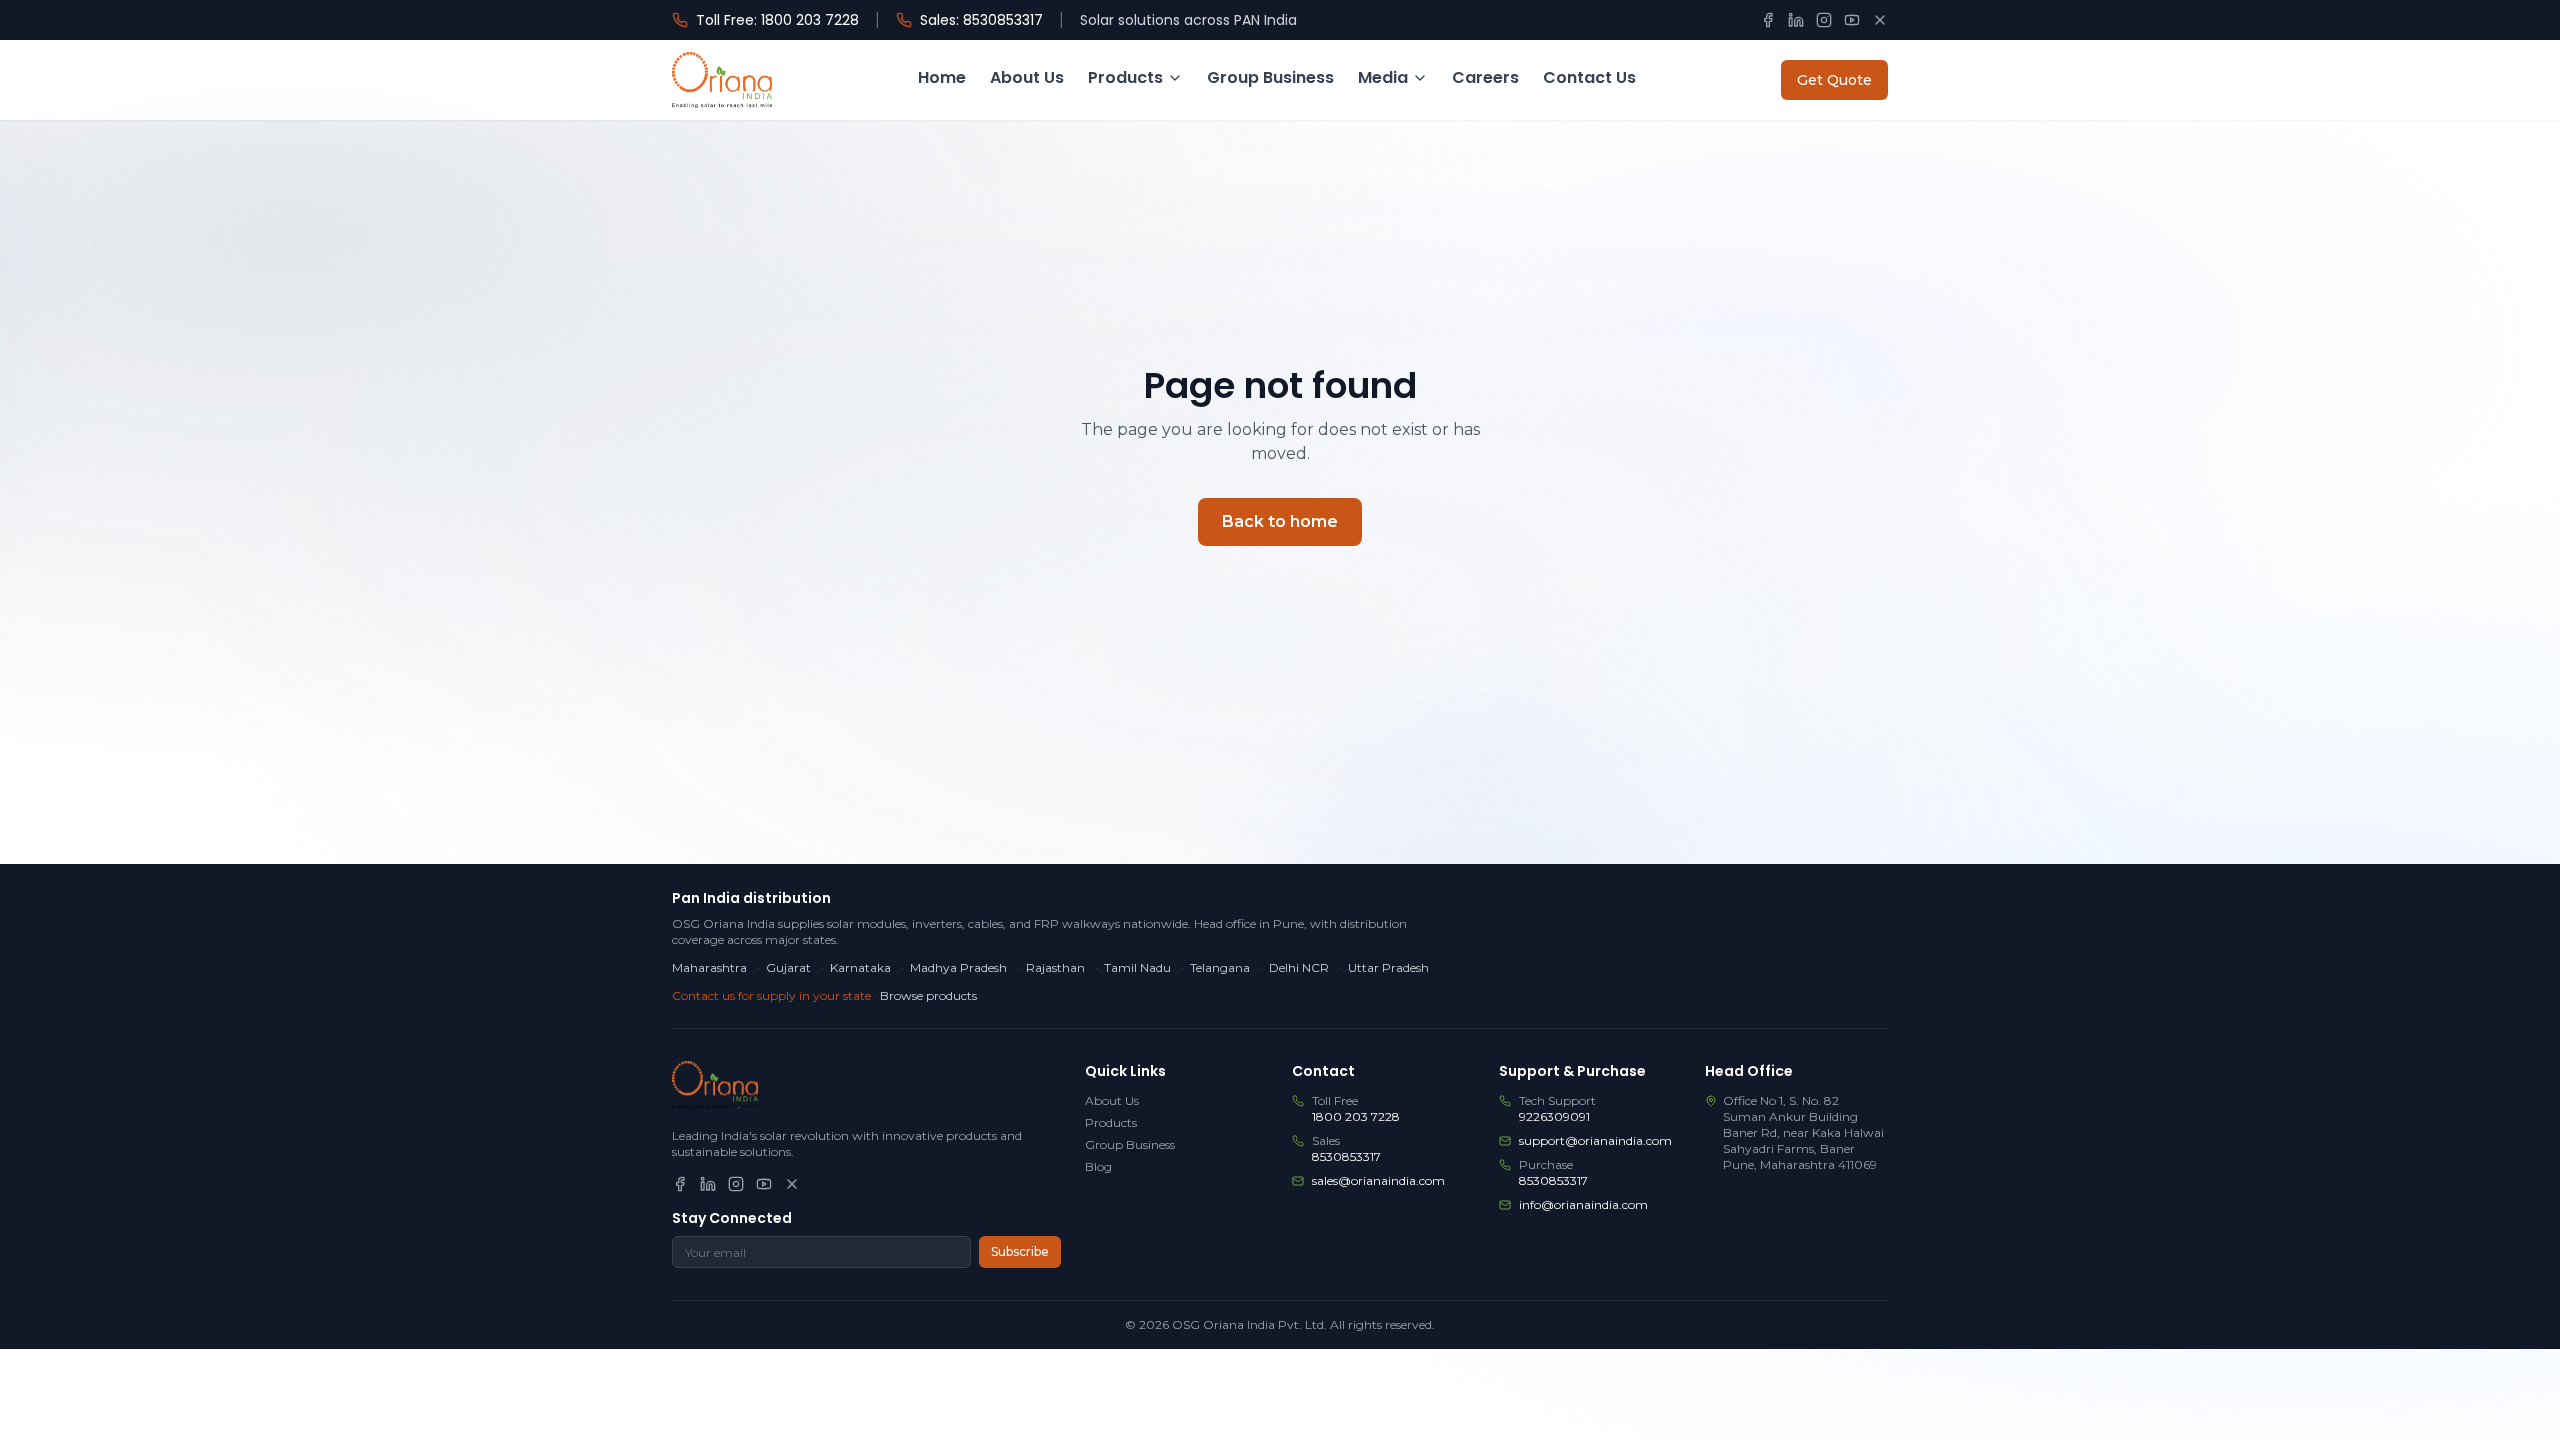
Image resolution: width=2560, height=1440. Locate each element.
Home (942, 77)
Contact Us (1589, 77)
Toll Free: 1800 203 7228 (777, 20)
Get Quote (1834, 80)
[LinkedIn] (1796, 20)
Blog (1098, 1166)
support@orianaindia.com (1595, 1140)
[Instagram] (1824, 20)
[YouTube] (1852, 20)
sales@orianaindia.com (1378, 1180)
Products (1125, 77)
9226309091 (1554, 1116)
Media (1383, 77)
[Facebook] (1768, 20)
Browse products (928, 995)
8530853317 (1346, 1156)
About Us (1027, 77)
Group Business (1270, 77)
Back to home (1280, 521)
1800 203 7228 (1356, 1116)
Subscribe (1020, 1251)
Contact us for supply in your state (771, 995)
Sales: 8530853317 (981, 20)
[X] (1880, 20)
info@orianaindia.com (1583, 1204)
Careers (1485, 77)
